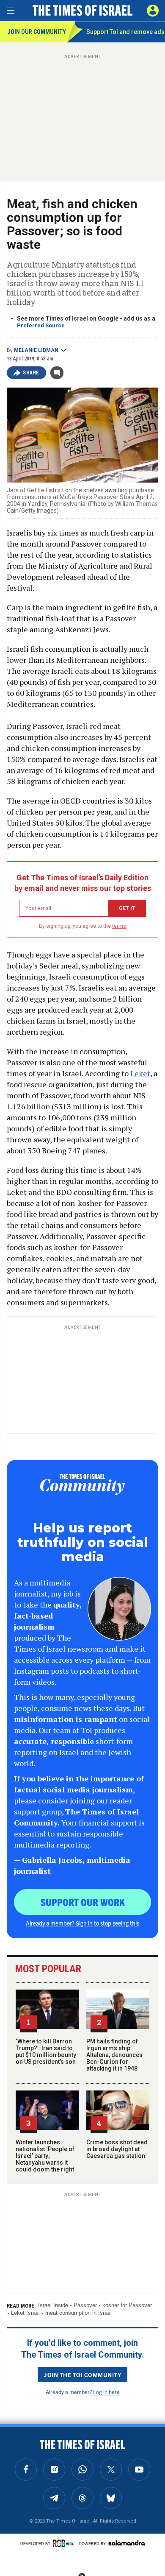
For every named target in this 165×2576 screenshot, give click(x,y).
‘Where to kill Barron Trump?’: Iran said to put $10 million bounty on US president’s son (46, 2051)
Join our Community (37, 32)
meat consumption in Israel (78, 2313)
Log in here (106, 2392)
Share (31, 373)
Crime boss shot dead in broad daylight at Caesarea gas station (117, 2149)
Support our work (83, 1902)
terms (119, 926)
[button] (153, 11)
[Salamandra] (126, 2543)
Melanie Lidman (36, 350)
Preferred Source (41, 325)
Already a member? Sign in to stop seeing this (82, 1923)
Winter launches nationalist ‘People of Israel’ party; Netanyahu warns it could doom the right (45, 2156)
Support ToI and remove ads (125, 32)
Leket (140, 1073)
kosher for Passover (127, 2305)
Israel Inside (53, 2305)
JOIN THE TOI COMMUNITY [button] (82, 2375)
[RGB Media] (65, 2543)
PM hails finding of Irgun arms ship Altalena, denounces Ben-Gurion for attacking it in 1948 (114, 2055)
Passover (85, 2305)
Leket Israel (25, 2313)
